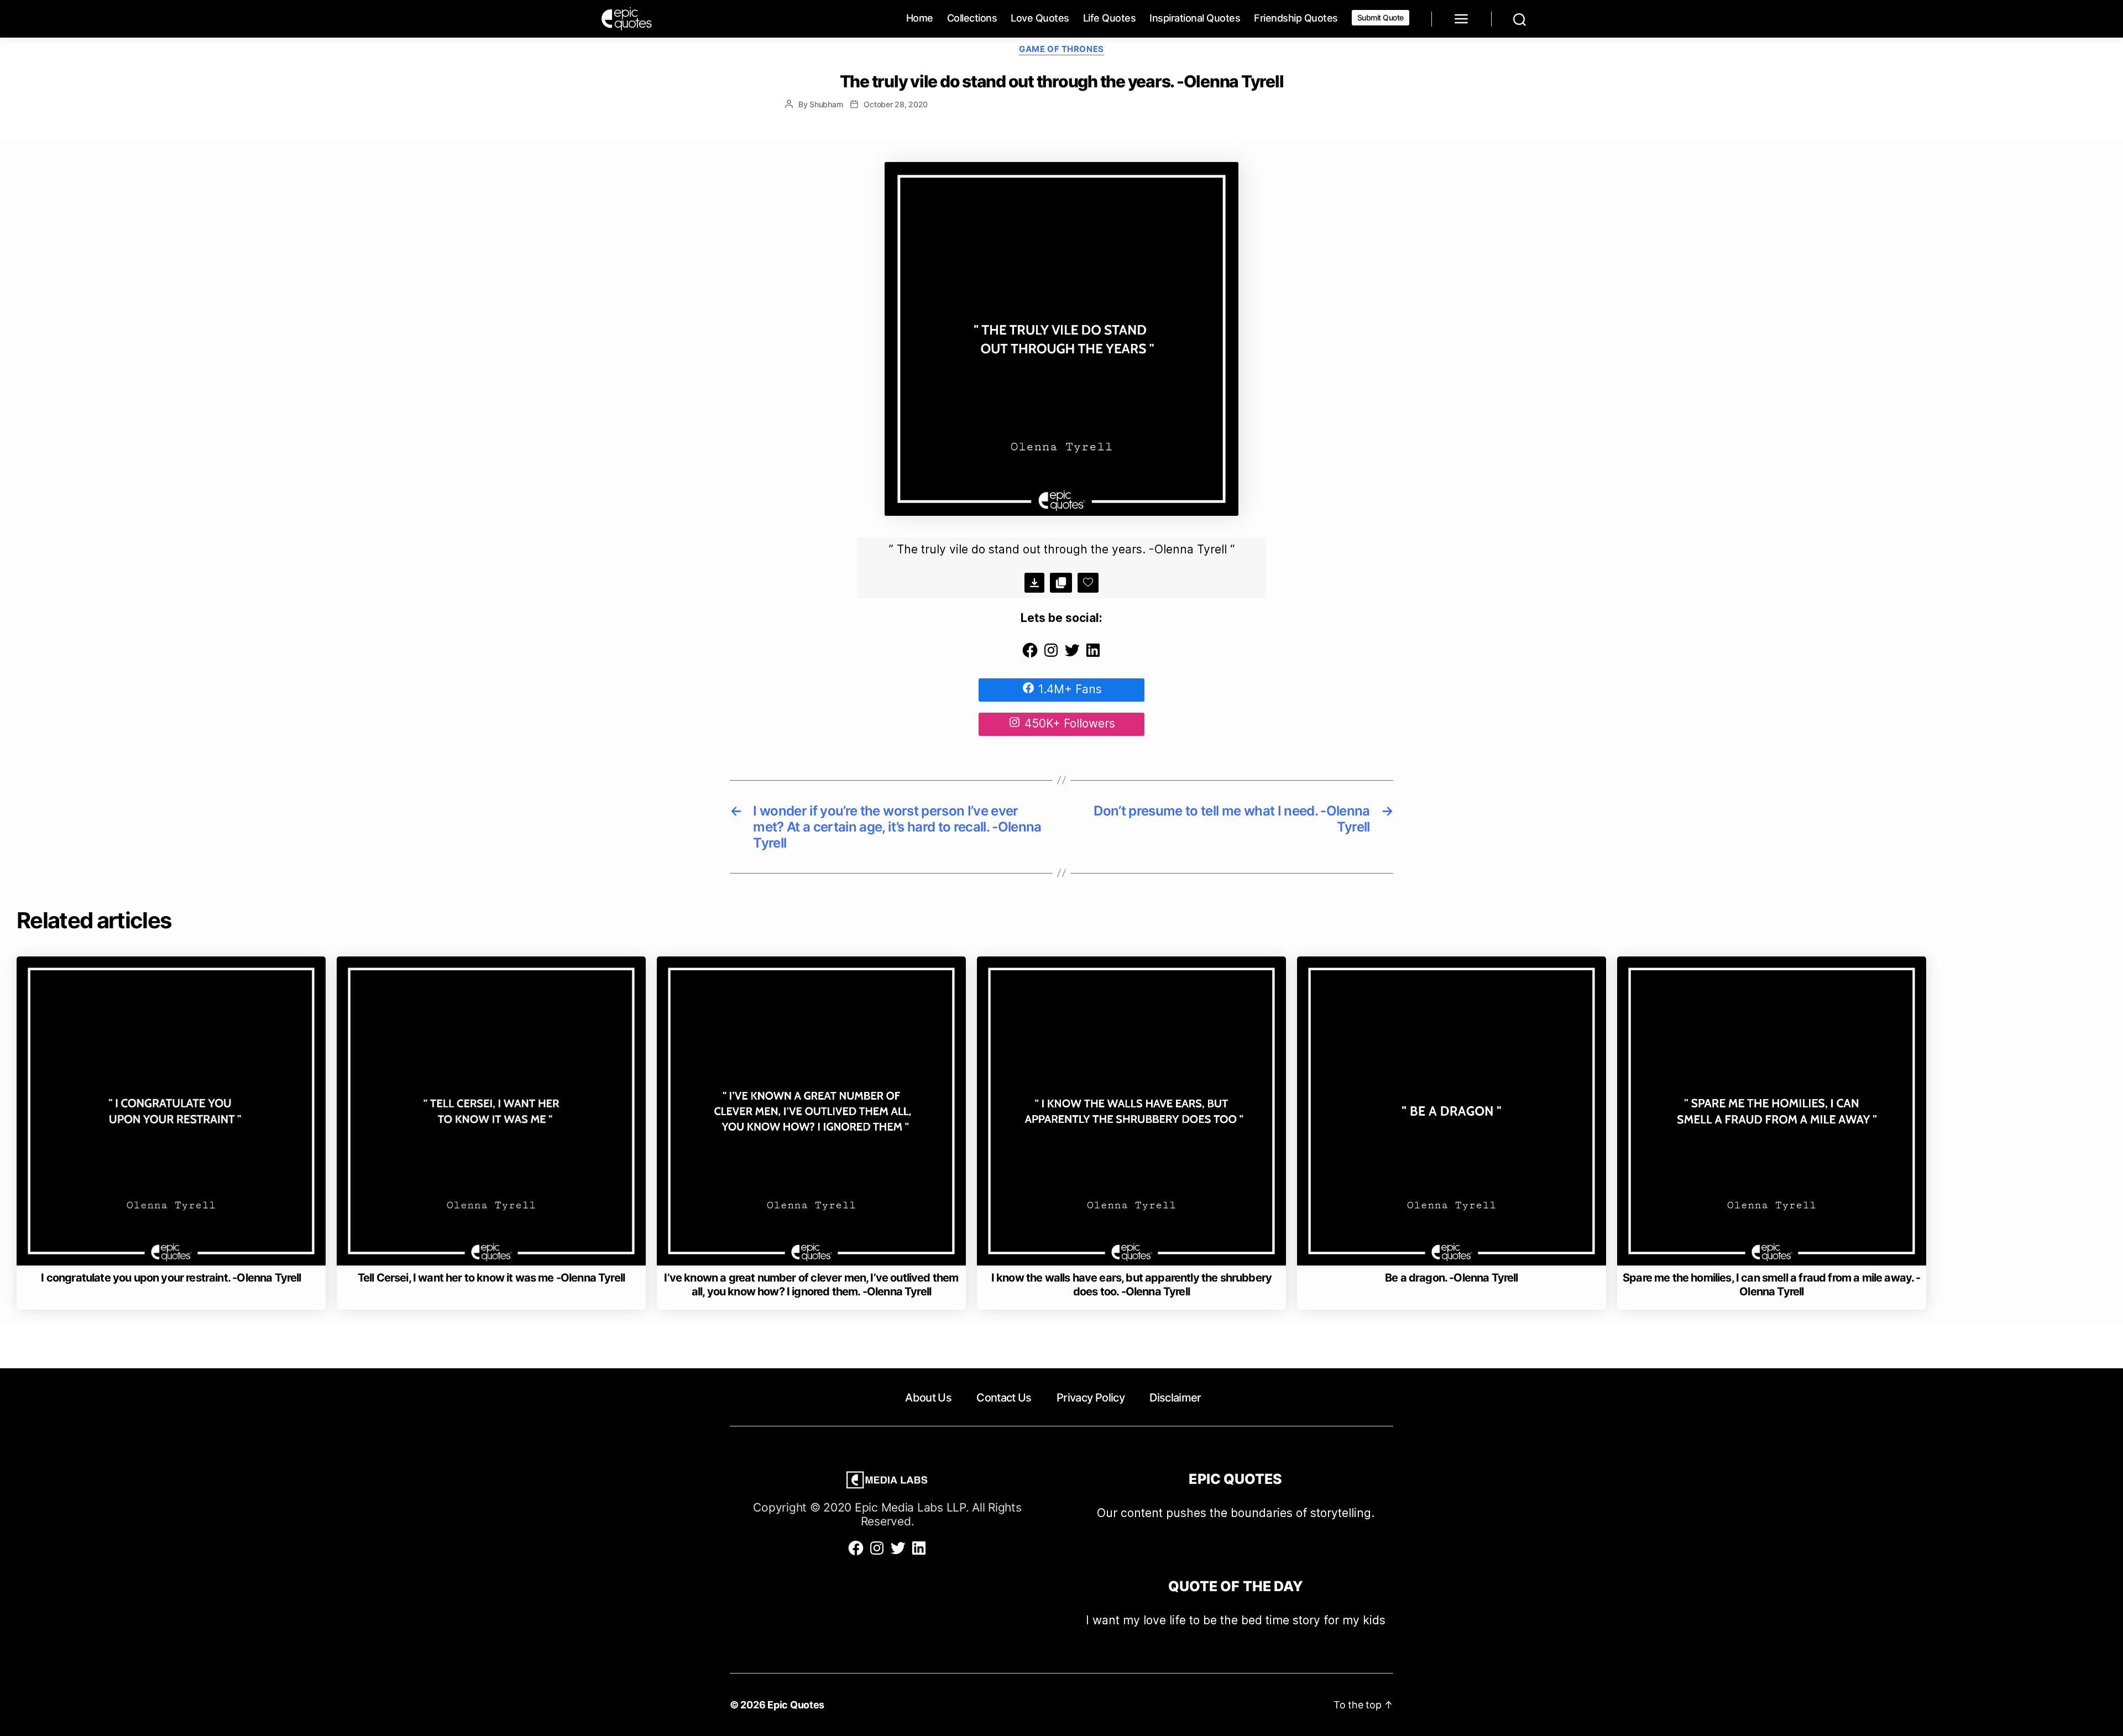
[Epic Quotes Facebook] (1030, 655)
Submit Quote (1381, 17)
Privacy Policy (1091, 1398)
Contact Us (1004, 1398)
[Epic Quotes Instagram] (1051, 655)
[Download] (1034, 583)
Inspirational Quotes (1195, 18)
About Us (928, 1398)
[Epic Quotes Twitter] (1072, 655)
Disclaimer (1175, 1398)
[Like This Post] (1088, 583)
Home (920, 18)
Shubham (826, 104)
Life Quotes (1110, 18)
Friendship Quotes (1296, 18)
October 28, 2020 (896, 104)
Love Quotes (1040, 18)
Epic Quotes (796, 1705)
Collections (972, 18)
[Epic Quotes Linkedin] (1093, 655)
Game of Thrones (1061, 49)
